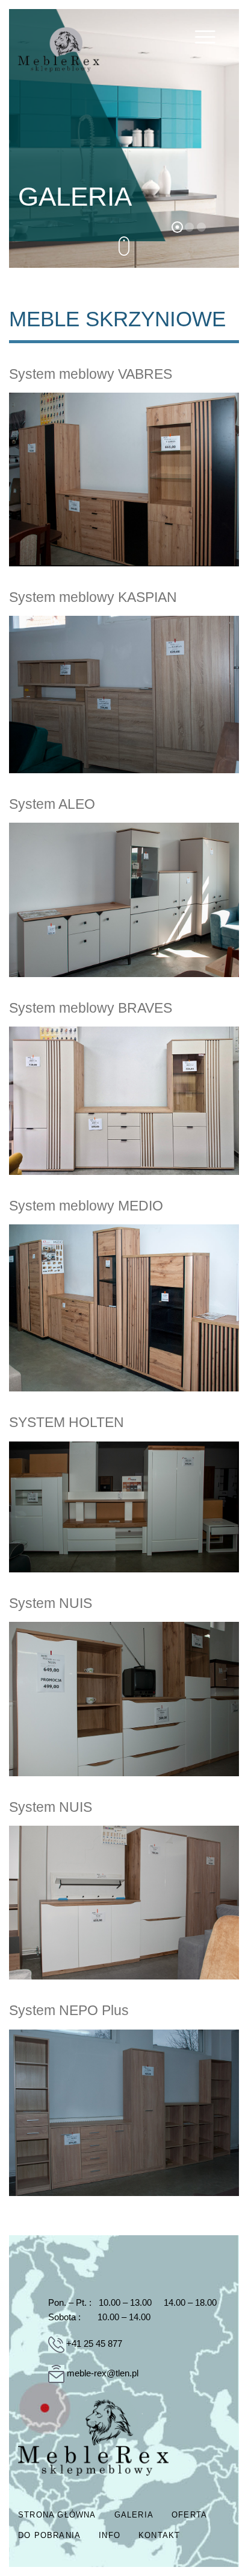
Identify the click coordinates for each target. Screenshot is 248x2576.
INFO (110, 2535)
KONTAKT (159, 2535)
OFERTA (189, 2515)
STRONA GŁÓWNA (57, 2515)
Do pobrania (49, 2535)
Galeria (134, 2515)
